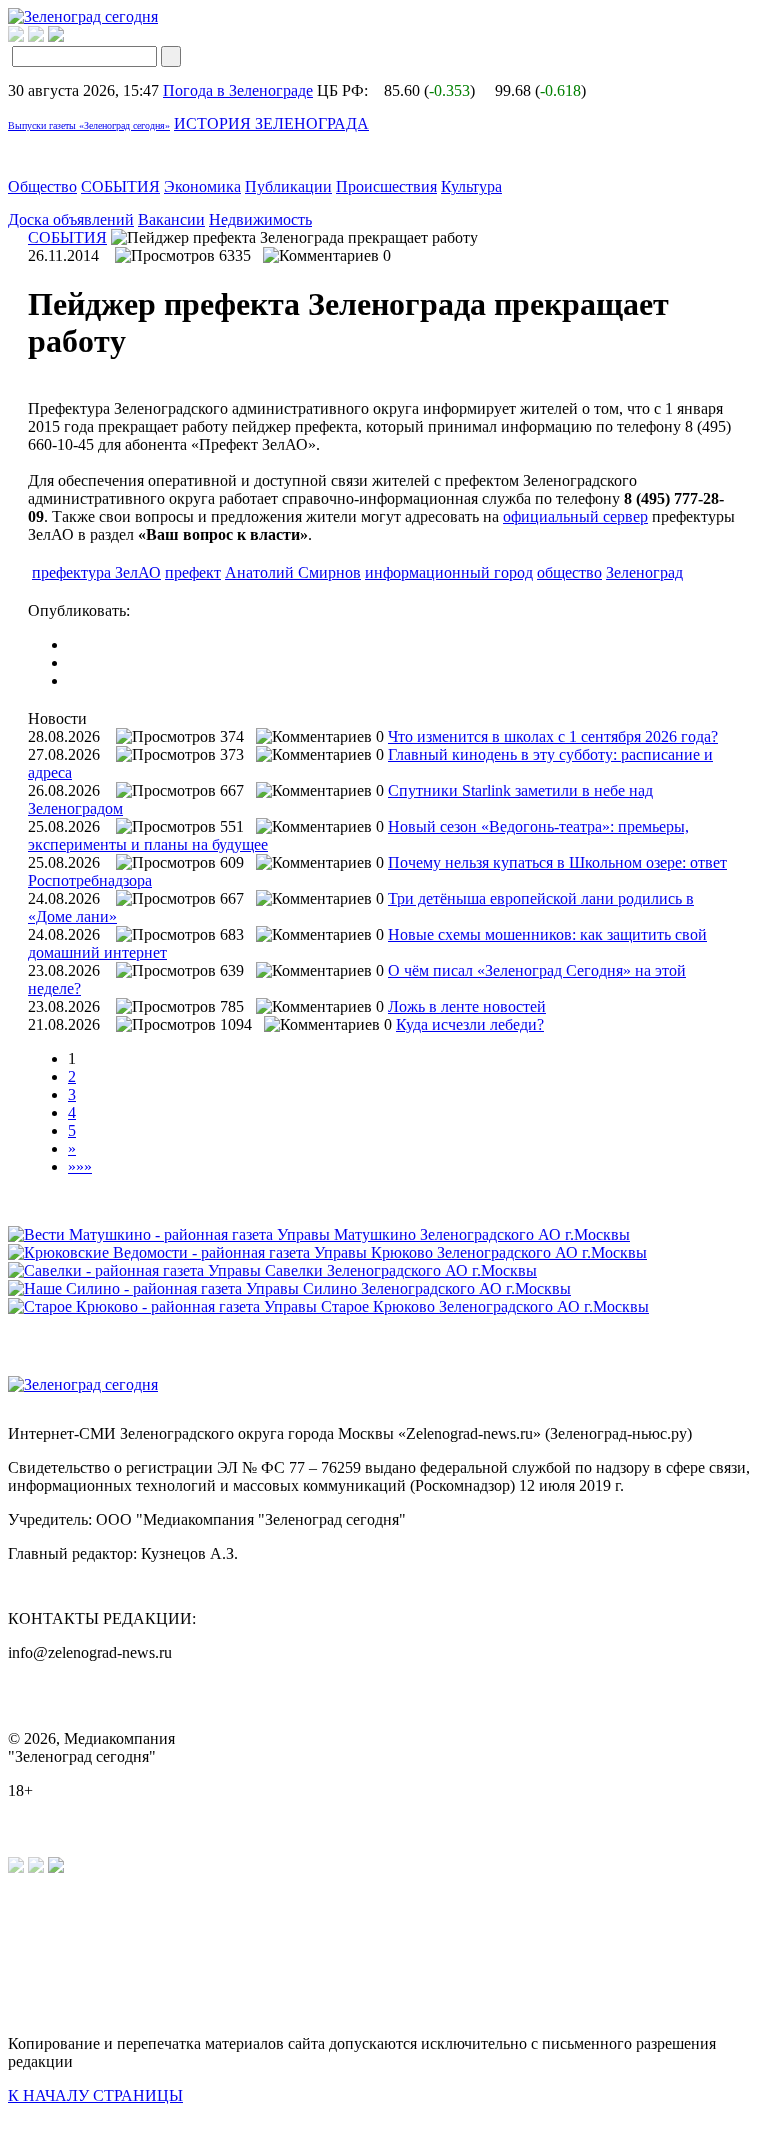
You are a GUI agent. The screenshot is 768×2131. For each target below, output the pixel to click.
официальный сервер (575, 516)
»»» (80, 1166)
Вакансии (171, 219)
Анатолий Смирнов (293, 572)
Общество (42, 186)
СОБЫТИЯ (120, 186)
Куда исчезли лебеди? (470, 1024)
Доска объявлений (71, 219)
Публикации (288, 186)
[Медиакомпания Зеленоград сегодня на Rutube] (16, 36)
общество (569, 572)
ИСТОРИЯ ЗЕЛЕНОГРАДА (271, 123)
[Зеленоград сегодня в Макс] (68, 36)
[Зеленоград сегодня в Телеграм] (36, 36)
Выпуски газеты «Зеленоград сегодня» (89, 125)
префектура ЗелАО (96, 572)
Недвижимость (260, 219)
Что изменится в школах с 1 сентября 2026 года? (553, 736)
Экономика (202, 186)
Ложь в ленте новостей (467, 1006)
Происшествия (386, 186)
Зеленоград (644, 572)
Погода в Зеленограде (238, 90)
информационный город (449, 572)
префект (193, 572)
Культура (471, 186)
